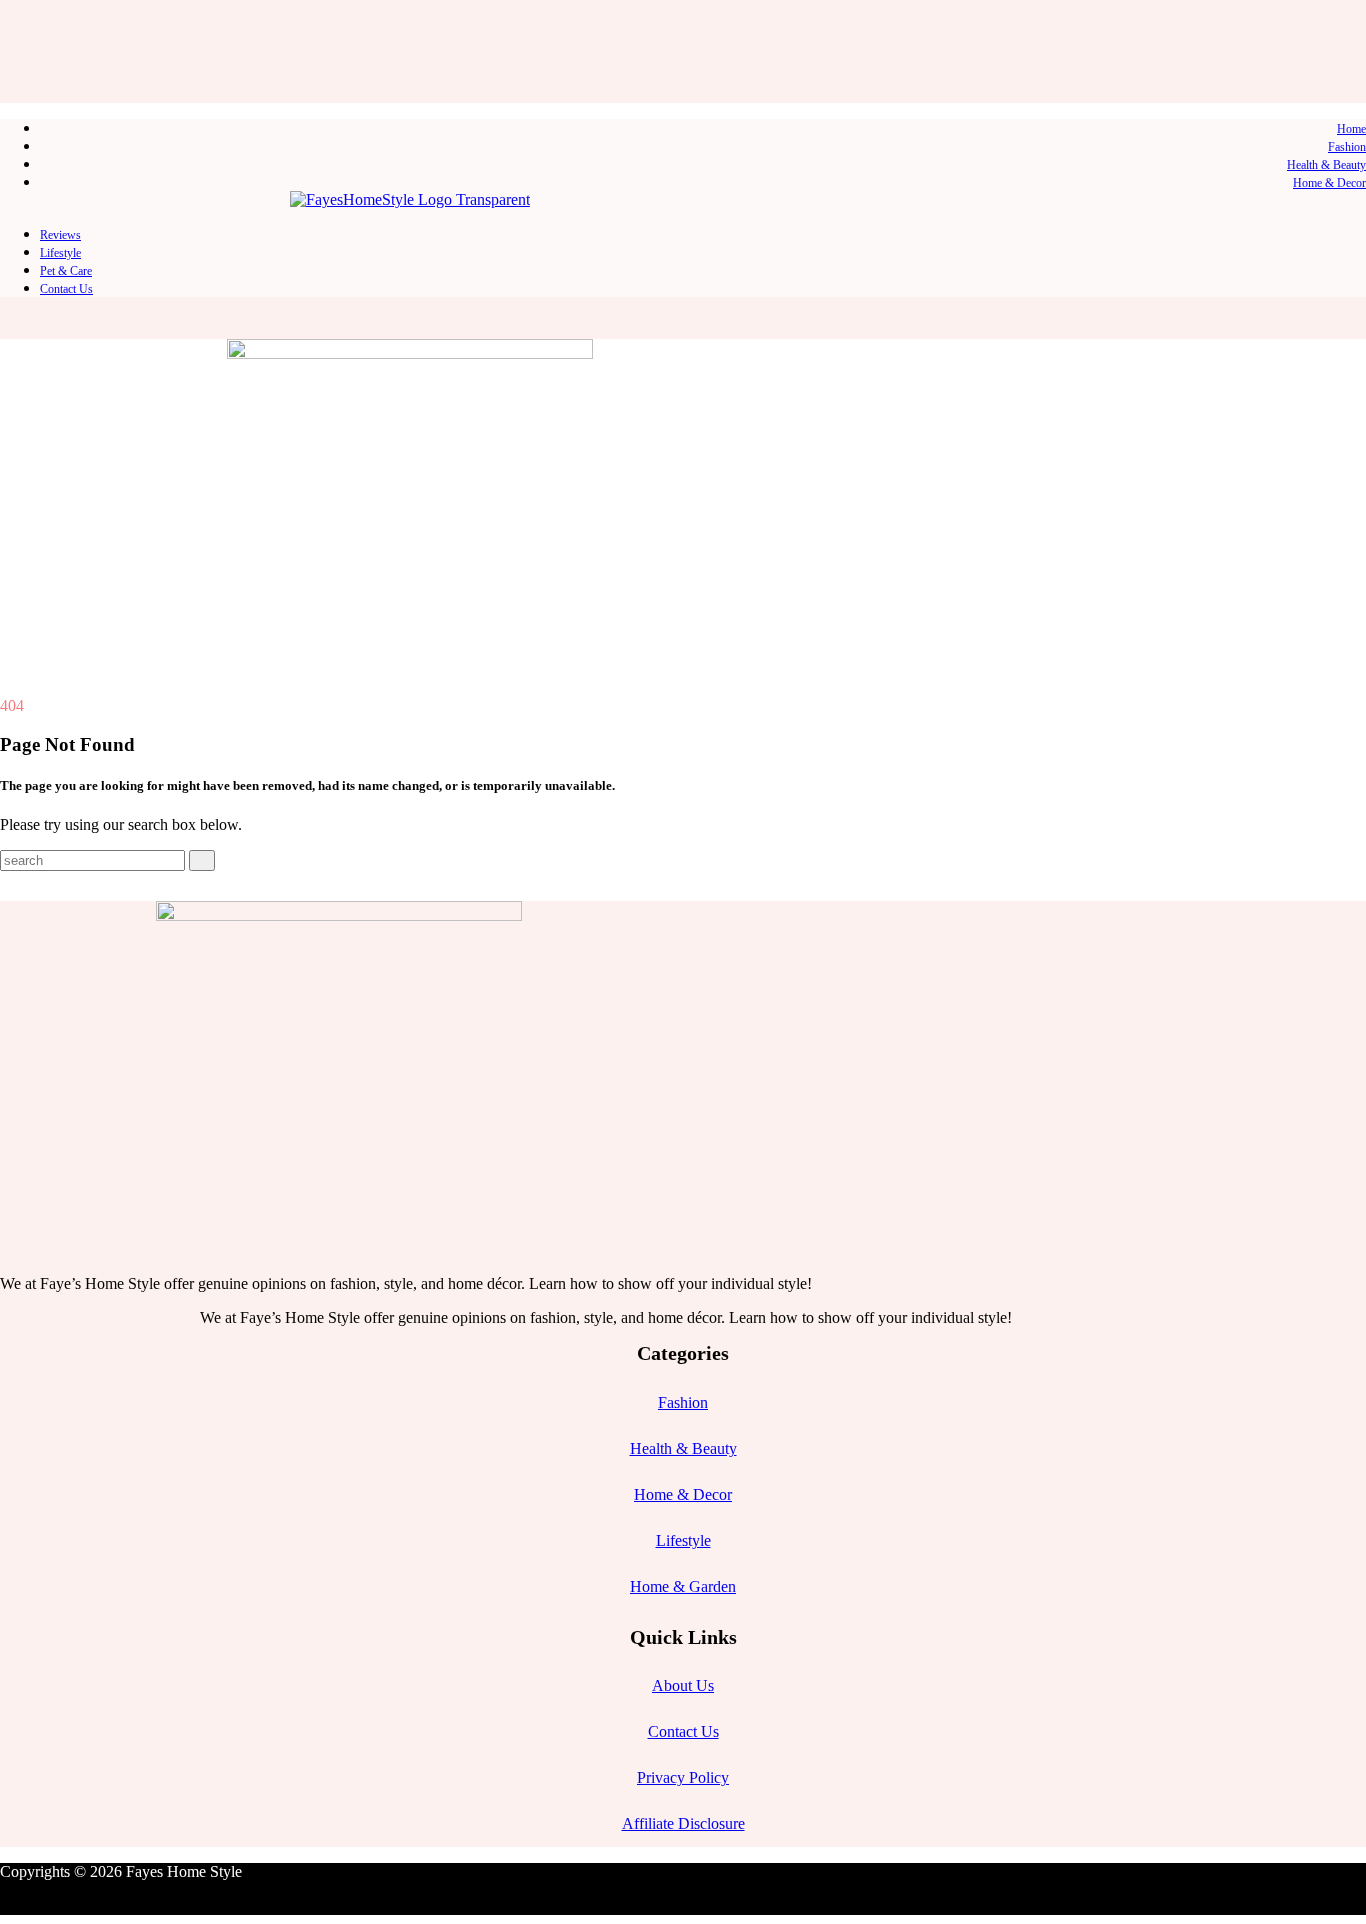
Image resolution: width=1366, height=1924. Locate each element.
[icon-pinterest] (51, 16)
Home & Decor (1329, 183)
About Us (683, 1685)
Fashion (1347, 147)
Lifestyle (60, 253)
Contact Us (66, 289)
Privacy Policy (683, 1777)
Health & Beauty (1326, 165)
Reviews (60, 235)
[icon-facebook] (19, 16)
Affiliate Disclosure (683, 1823)
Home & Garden (683, 1586)
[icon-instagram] (35, 16)
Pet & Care (66, 271)
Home (1351, 129)
